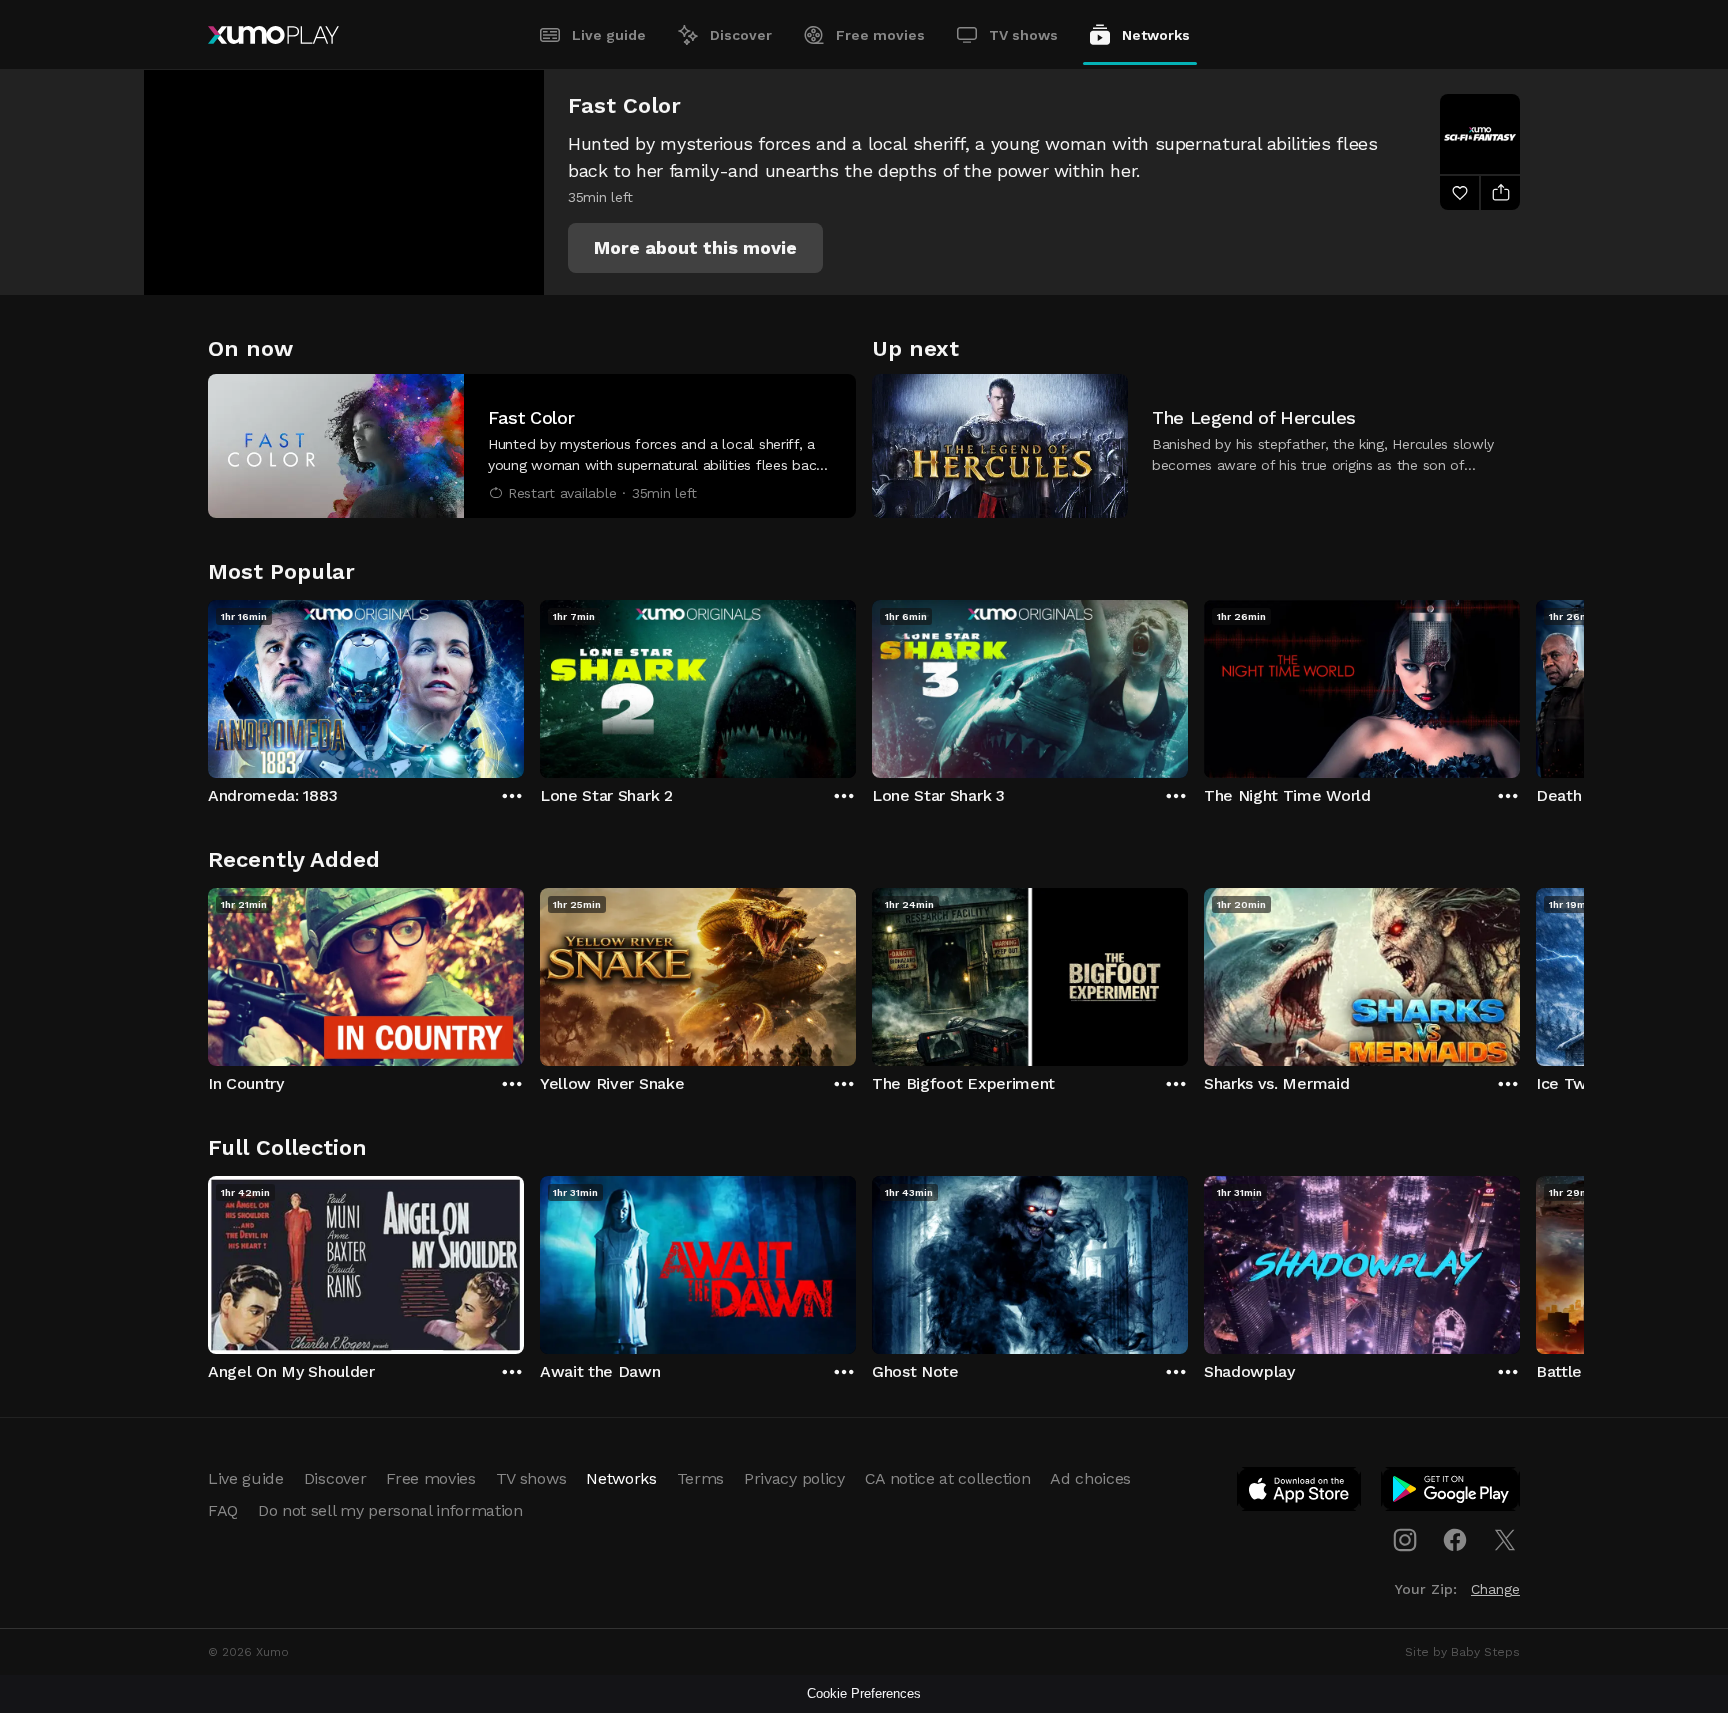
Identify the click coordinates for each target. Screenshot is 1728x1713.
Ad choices (1090, 1478)
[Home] (273, 35)
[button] (695, 248)
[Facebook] (1455, 1540)
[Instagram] (1405, 1540)
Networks (1156, 35)
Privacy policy (794, 1478)
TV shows (1023, 35)
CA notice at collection (948, 1478)
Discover (741, 35)
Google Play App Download (1451, 1493)
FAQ (223, 1510)
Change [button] (1495, 1589)
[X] (1505, 1540)
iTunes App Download (1300, 1493)
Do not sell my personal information (390, 1510)
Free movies (880, 35)
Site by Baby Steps (1462, 1652)
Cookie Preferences (864, 1693)
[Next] (1520, 684)
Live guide (609, 35)
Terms (700, 1478)
